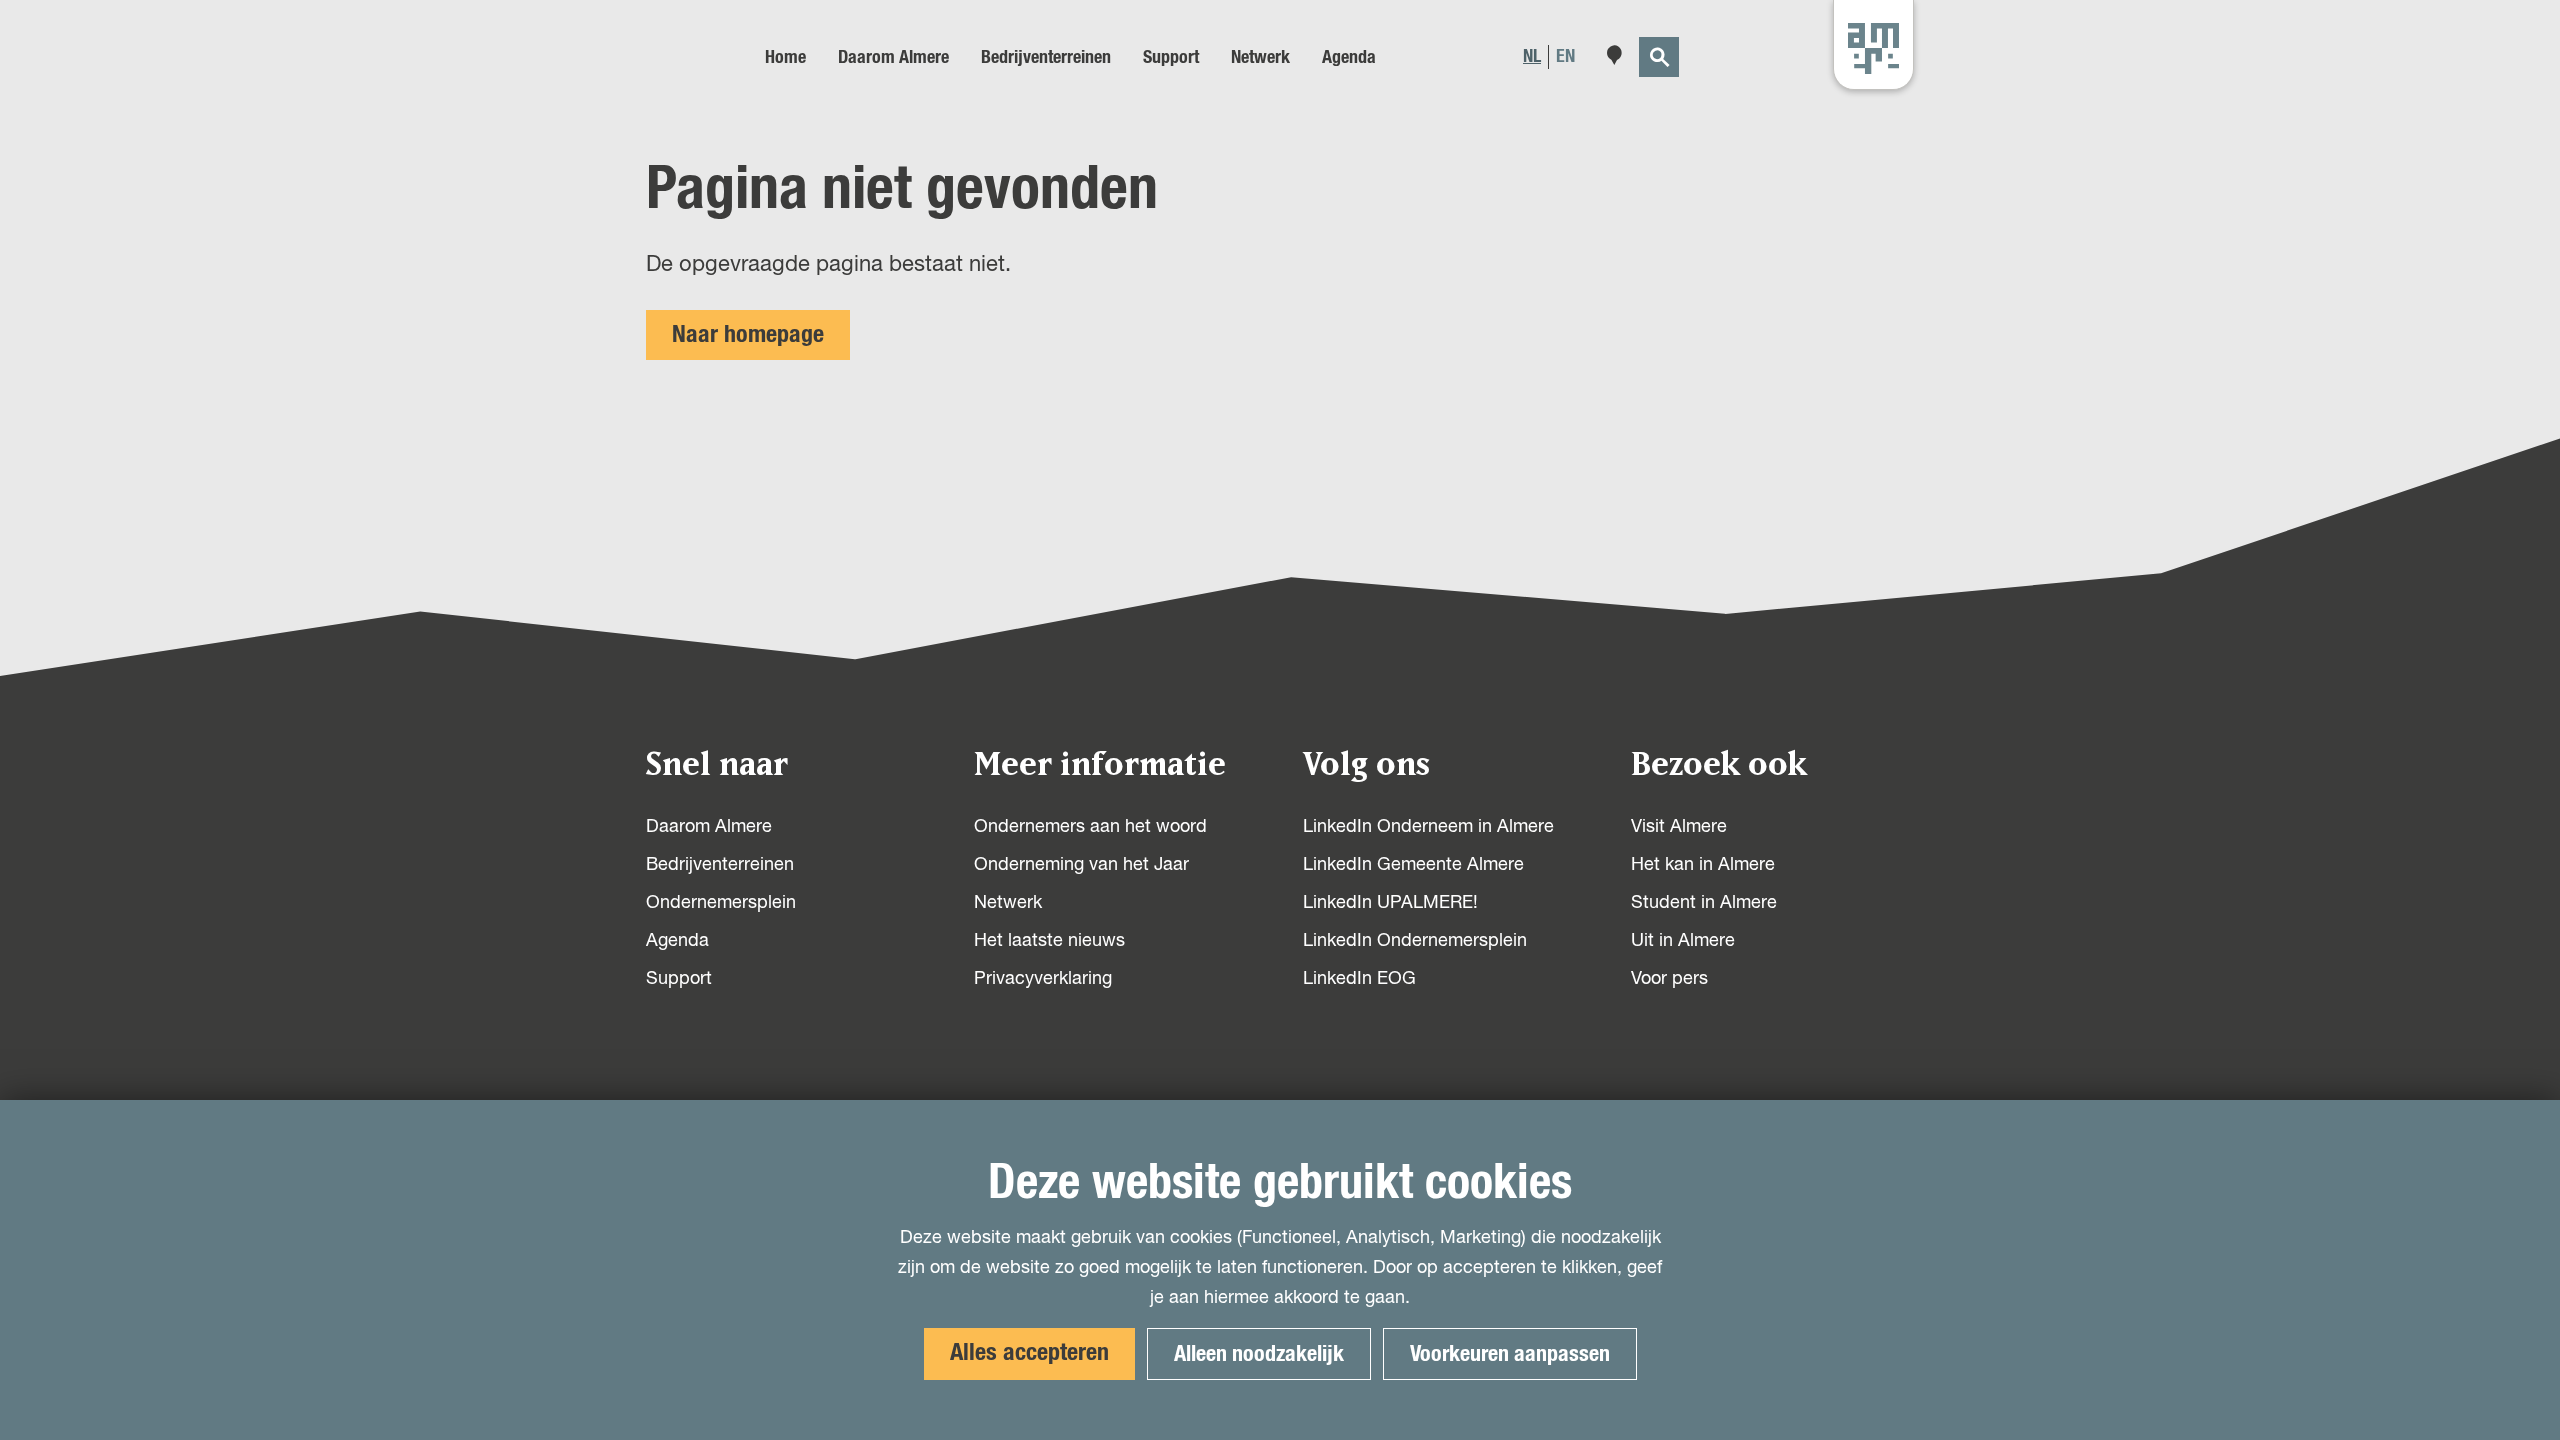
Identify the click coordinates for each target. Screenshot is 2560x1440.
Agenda (677, 941)
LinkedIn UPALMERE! (1390, 903)
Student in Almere (1704, 903)
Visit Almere (1679, 827)
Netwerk (1008, 903)
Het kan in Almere (1703, 865)
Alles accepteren (1029, 1353)
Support (679, 979)
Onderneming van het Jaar (1081, 865)
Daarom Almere (709, 827)
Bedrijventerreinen (720, 865)
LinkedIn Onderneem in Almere (1428, 827)
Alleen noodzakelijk (1259, 1354)
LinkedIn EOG (1359, 979)
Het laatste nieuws (1049, 941)
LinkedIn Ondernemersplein (1415, 941)
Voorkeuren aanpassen (1510, 1354)
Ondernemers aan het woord (1090, 827)
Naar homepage (748, 335)
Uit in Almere (1683, 941)
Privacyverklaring (1043, 979)
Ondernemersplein (721, 903)
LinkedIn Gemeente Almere (1413, 865)
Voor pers (1669, 979)
